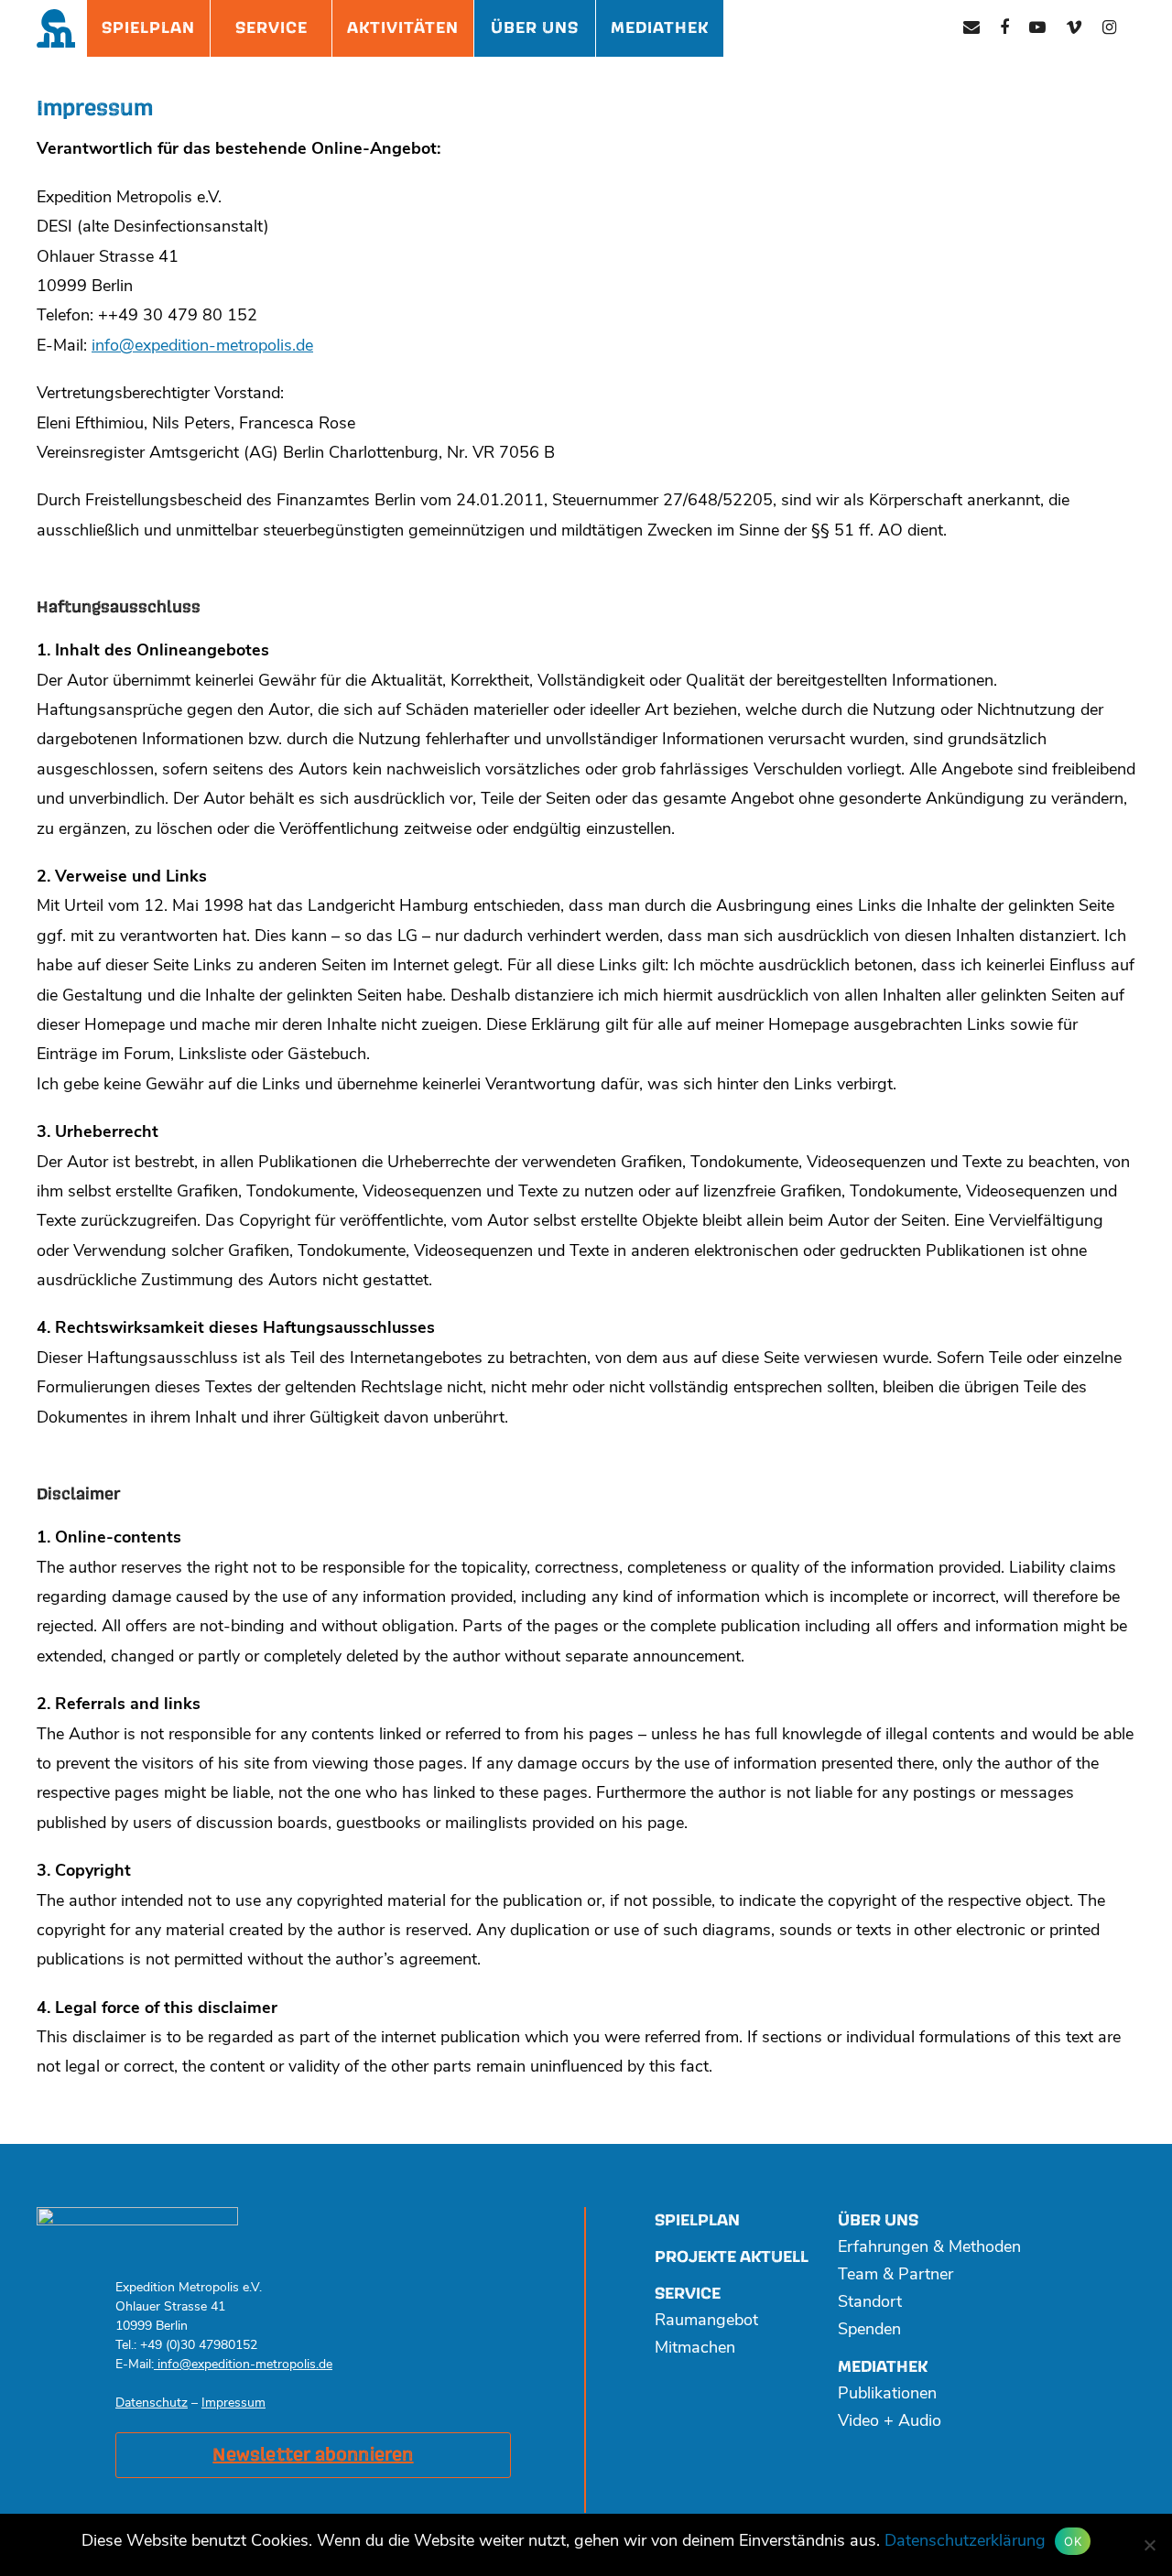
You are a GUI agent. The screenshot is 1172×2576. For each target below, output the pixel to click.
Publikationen (887, 2395)
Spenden (869, 2331)
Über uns (878, 2220)
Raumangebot (706, 2322)
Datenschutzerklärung (965, 2542)
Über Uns (535, 28)
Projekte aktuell (732, 2257)
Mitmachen (695, 2349)
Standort (870, 2303)
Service (271, 28)
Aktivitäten (403, 28)
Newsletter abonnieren (313, 2455)
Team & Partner (895, 2276)
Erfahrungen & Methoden (929, 2248)
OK (1073, 2541)
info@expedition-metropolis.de (202, 347)
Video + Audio (890, 2422)
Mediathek (660, 28)
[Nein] (1149, 2545)
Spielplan (148, 28)
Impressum (233, 2403)
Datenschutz (152, 2403)
